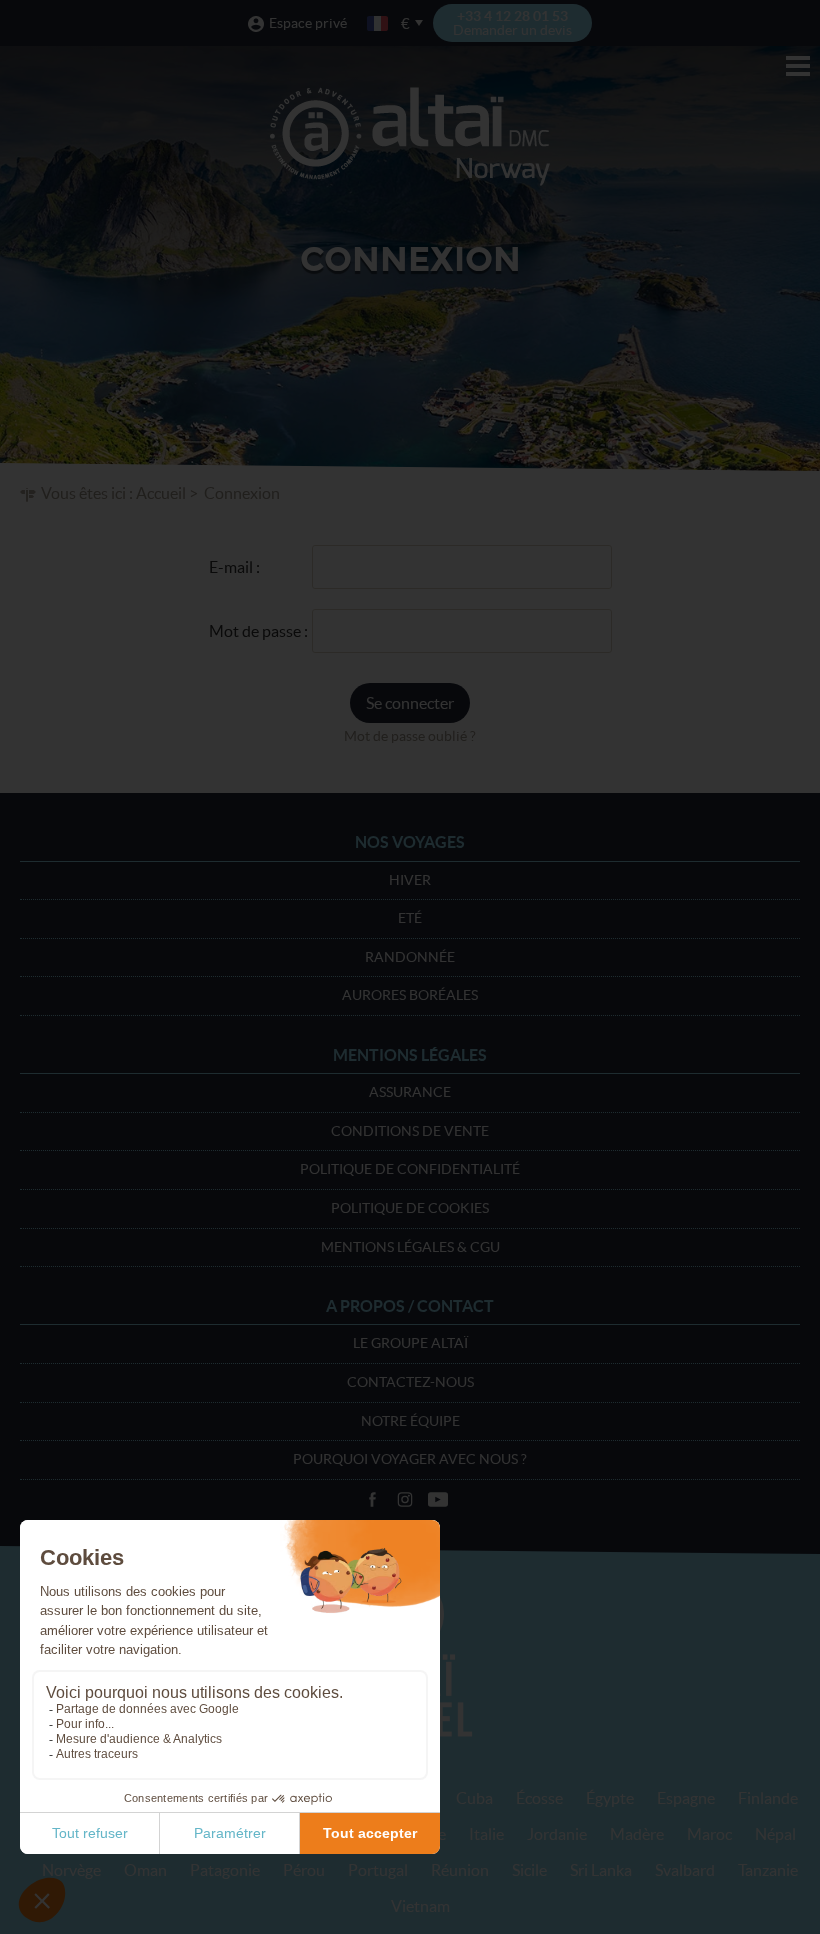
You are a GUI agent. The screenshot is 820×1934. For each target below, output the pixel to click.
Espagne (686, 1798)
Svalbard (685, 1870)
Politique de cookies (410, 1208)
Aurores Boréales (410, 995)
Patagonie (225, 1870)
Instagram (405, 1500)
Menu (798, 66)
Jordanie (557, 1834)
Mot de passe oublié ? (410, 736)
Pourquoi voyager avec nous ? (410, 1459)
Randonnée (410, 957)
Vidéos (438, 1500)
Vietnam (420, 1906)
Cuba (474, 1798)
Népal (775, 1834)
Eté (410, 918)
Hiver (410, 880)
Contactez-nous (410, 1382)
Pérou (304, 1870)
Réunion (460, 1870)
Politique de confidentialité (410, 1169)
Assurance (410, 1092)
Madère (637, 1834)
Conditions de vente (410, 1131)
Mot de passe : (258, 631)
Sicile (529, 1870)
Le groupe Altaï (410, 1343)
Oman (145, 1870)
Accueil (161, 493)
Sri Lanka (601, 1870)
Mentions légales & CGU (410, 1247)
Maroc (709, 1834)
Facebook (372, 1500)
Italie (486, 1834)
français (379, 23)
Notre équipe (410, 1421)
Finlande (768, 1798)
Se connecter (410, 703)
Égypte (610, 1798)
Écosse (539, 1798)
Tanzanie (768, 1870)
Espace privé (308, 23)
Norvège (71, 1870)
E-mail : (234, 567)
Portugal (378, 1870)
